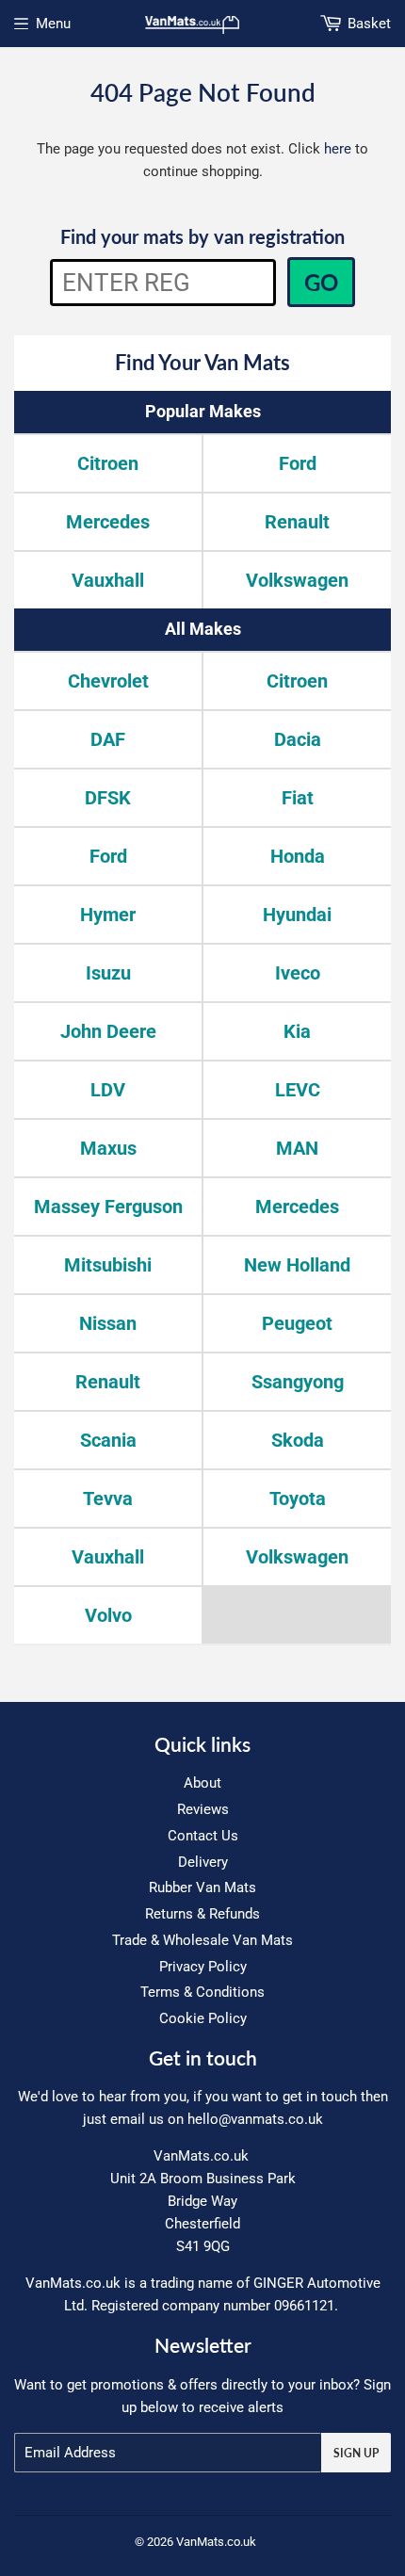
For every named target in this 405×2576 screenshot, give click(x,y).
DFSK (108, 798)
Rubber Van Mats (202, 1887)
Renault (297, 522)
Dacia (298, 739)
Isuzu (108, 973)
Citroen (108, 463)
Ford (298, 463)
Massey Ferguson (108, 1207)
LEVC (298, 1090)
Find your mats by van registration (202, 236)
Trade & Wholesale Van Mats (202, 1940)
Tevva (108, 1499)
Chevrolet (108, 681)
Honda (298, 856)
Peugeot (297, 1323)
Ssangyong (298, 1382)
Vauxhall (108, 580)
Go (321, 282)
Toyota (298, 1499)
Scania (108, 1440)
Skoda (298, 1440)
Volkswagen (297, 580)
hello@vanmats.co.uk (255, 2119)
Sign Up (356, 2453)
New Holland (297, 1265)
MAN (297, 1148)
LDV (108, 1090)
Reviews (203, 1809)
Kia (297, 1031)
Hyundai (297, 915)
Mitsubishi (108, 1265)
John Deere (108, 1031)
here (338, 149)
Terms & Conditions (202, 1992)
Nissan (108, 1323)
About (202, 1783)
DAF (108, 739)
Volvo (108, 1615)
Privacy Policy (203, 1967)
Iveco (298, 973)
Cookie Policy (203, 2018)
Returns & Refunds (202, 1914)
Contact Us (203, 1836)
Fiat (298, 798)
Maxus (108, 1148)
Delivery (203, 1862)
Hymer (108, 915)
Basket (369, 24)
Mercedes (108, 522)
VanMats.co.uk (216, 2542)
